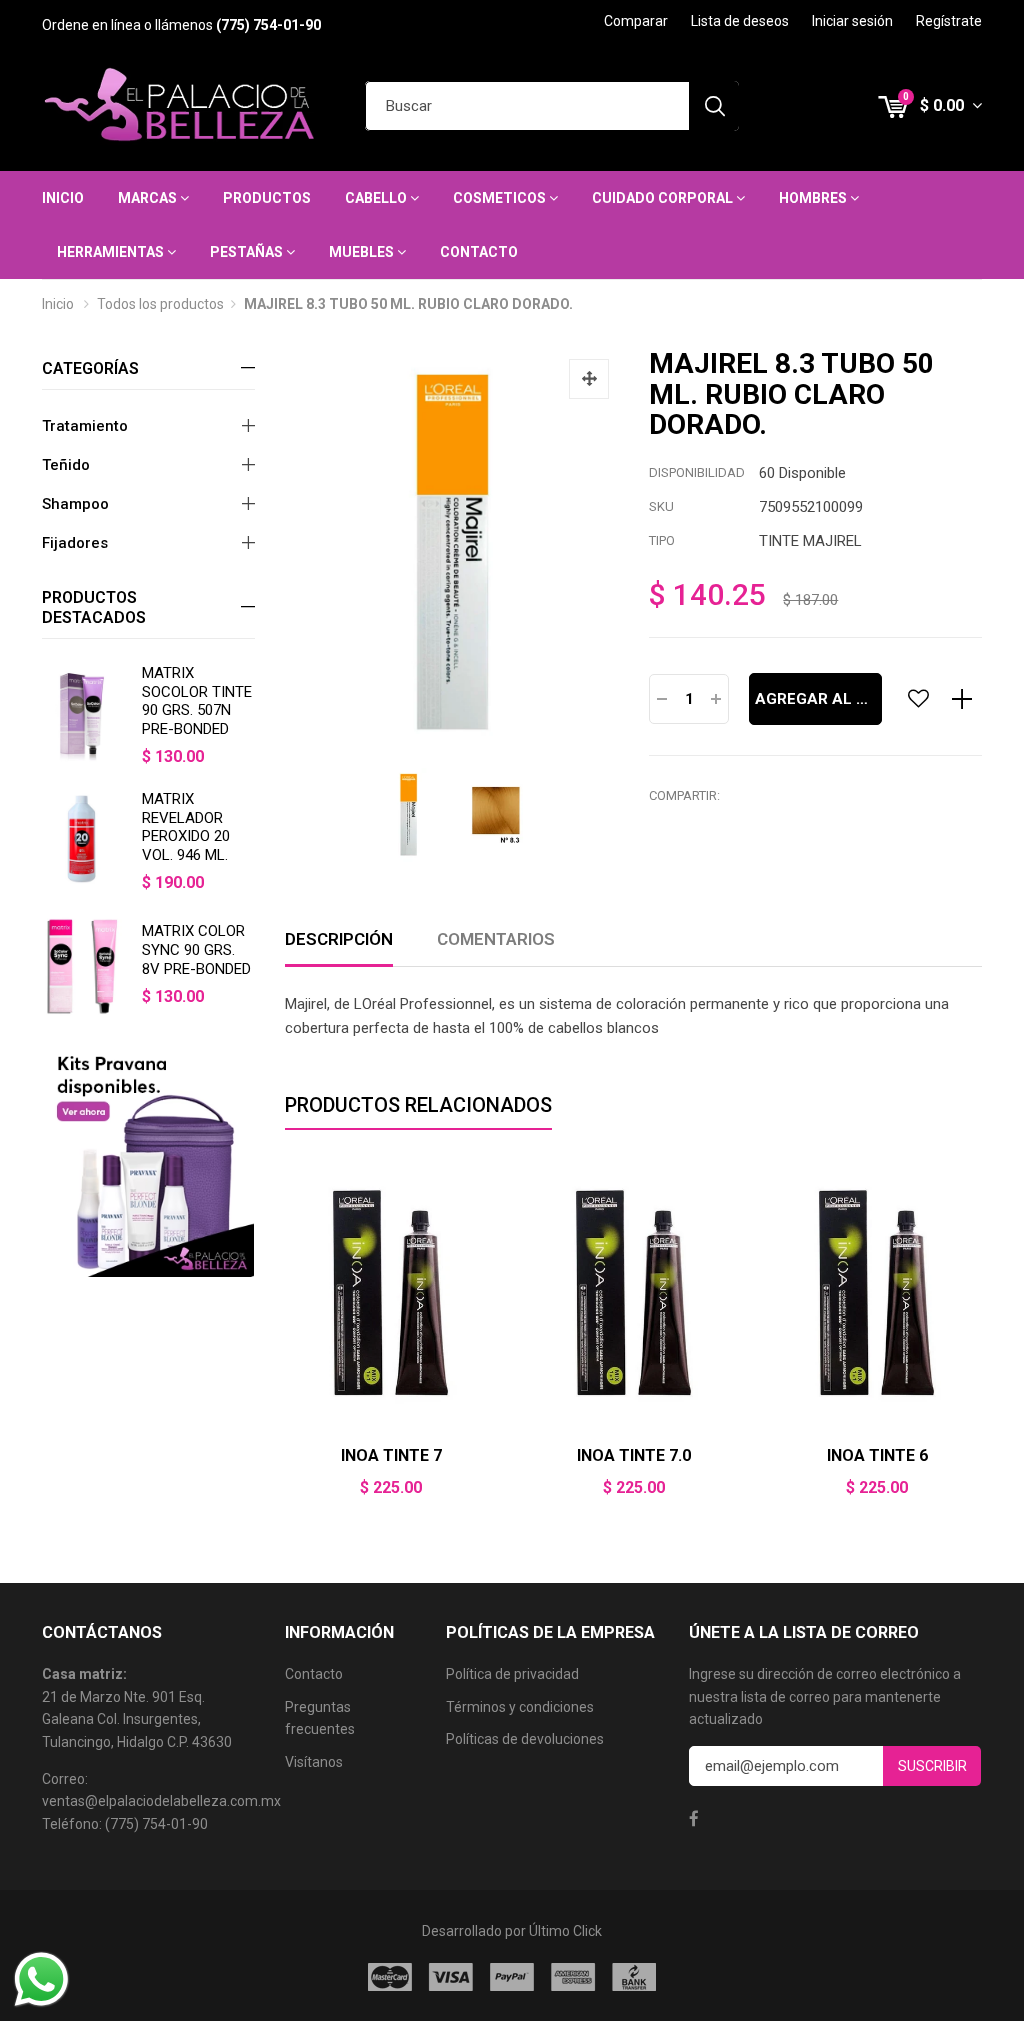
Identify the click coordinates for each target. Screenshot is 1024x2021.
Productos (267, 198)
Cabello (377, 198)
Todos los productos (160, 304)
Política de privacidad (512, 1674)
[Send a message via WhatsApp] (41, 1979)
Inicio (63, 198)
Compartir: (684, 795)
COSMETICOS (501, 198)
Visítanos (314, 1762)
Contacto (479, 252)
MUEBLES (363, 252)
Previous (285, 1342)
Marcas (149, 198)
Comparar (636, 21)
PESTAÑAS (248, 252)
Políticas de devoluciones (525, 1739)
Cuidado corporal (664, 198)
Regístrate (949, 21)
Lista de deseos (740, 21)
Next (982, 1342)
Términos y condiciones (520, 1707)
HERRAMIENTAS (112, 252)
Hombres (814, 198)
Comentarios (496, 939)
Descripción (339, 939)
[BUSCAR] (714, 106)
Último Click (565, 1931)
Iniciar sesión (852, 21)
